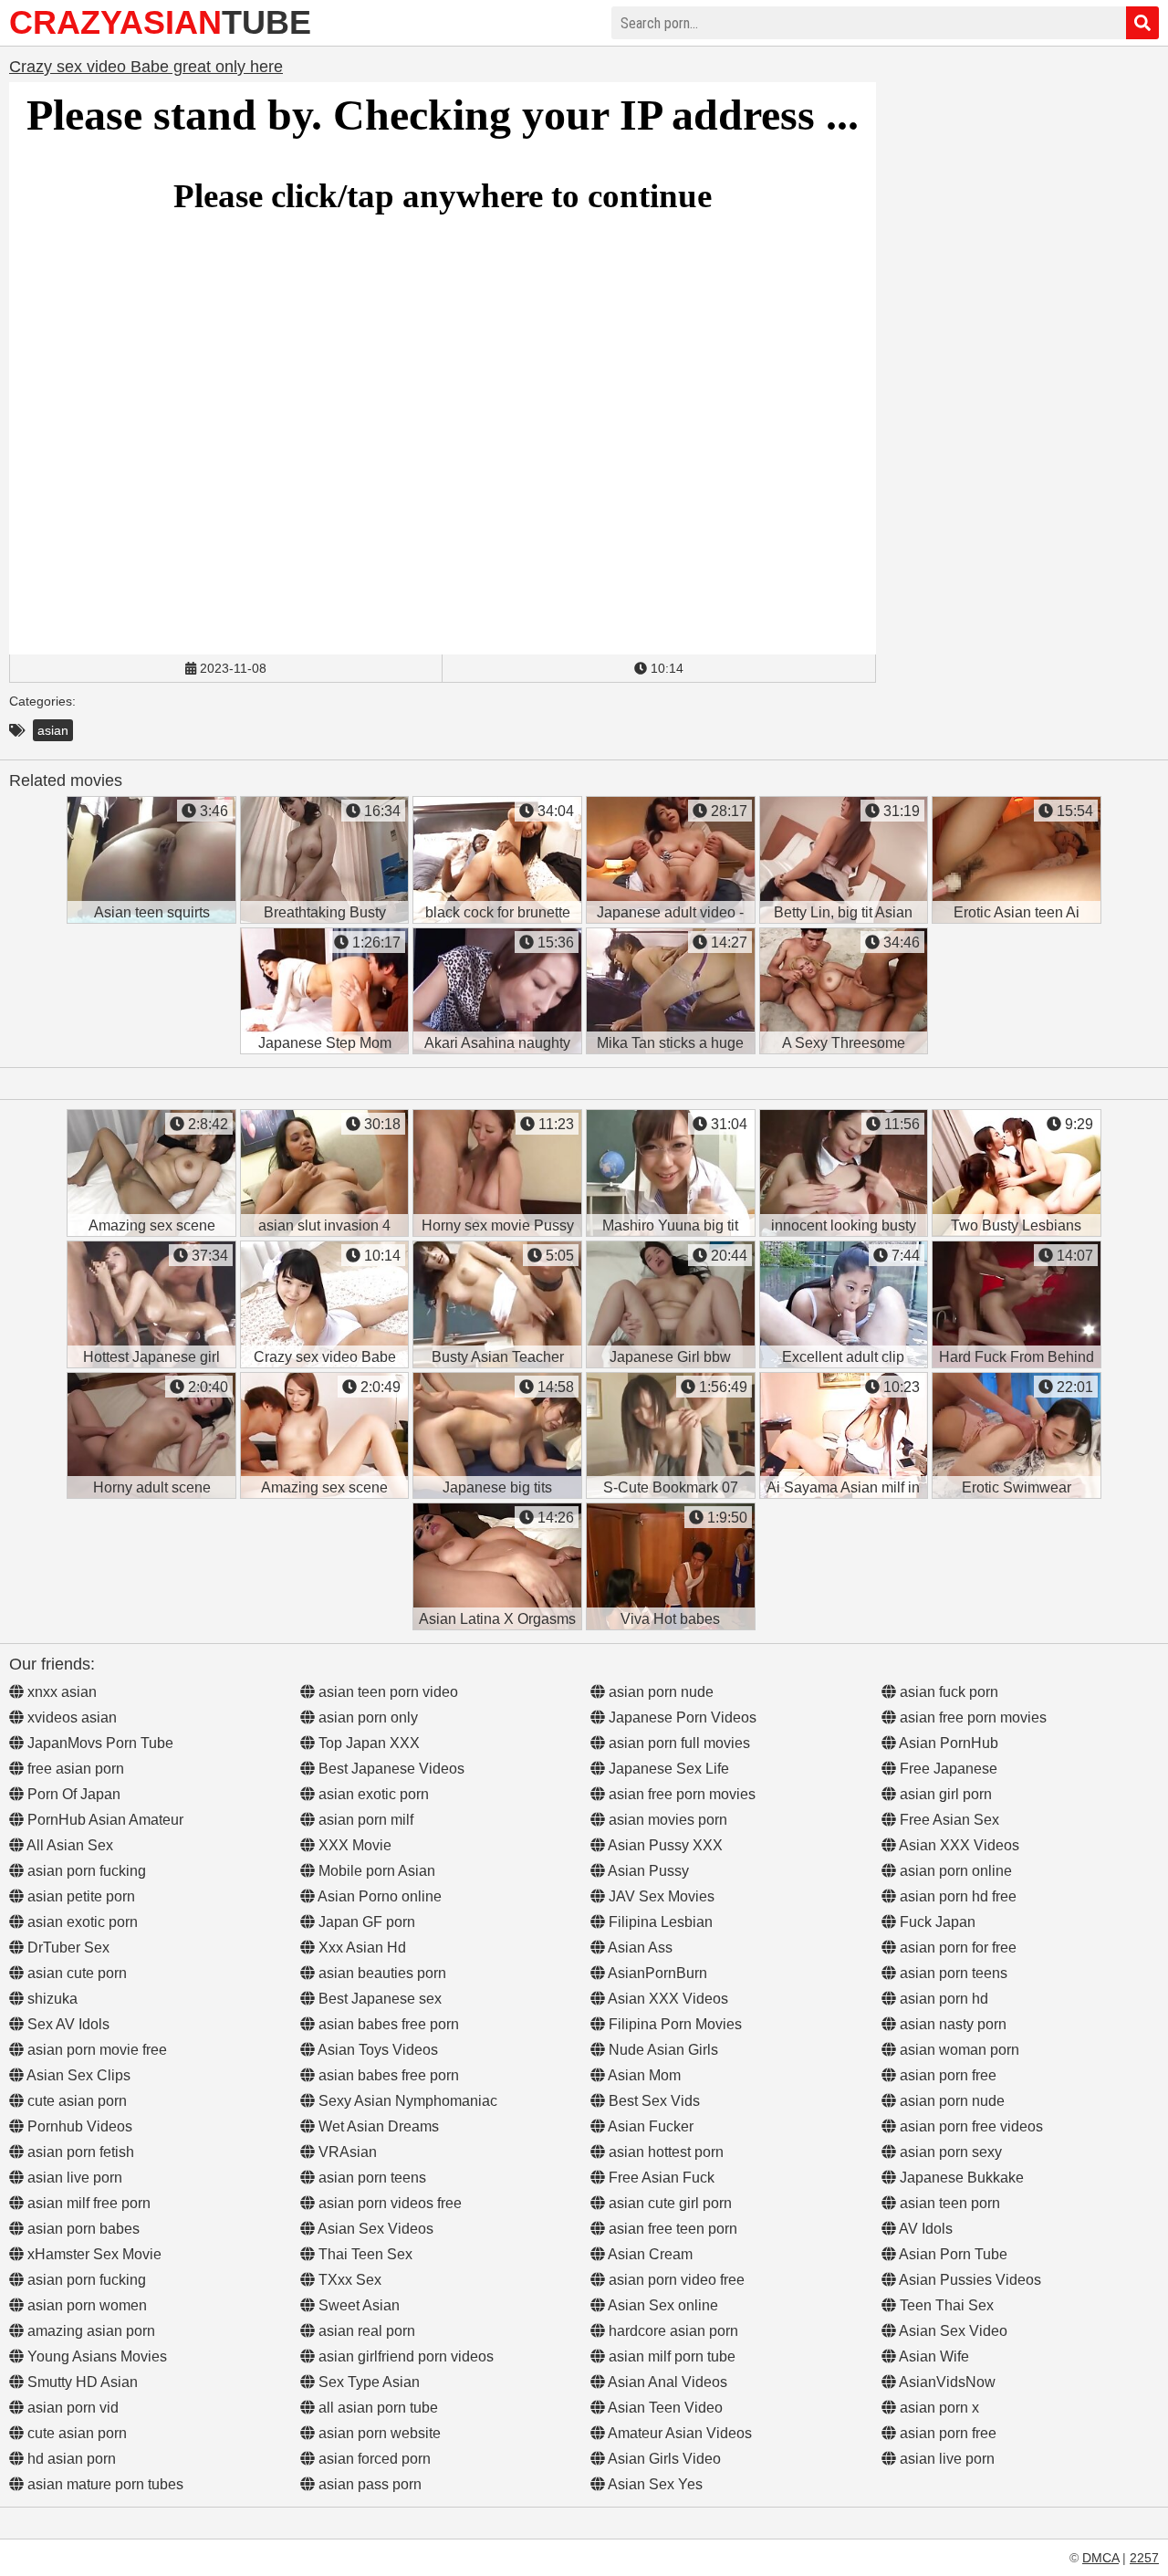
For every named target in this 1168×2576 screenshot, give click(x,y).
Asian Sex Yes (654, 2484)
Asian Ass (639, 1948)
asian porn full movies (678, 1743)
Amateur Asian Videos (678, 2433)
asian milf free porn (87, 2203)
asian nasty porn (951, 2024)
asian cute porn (75, 1973)
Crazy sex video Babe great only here (146, 67)
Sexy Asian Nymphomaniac (406, 2101)
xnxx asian (60, 1692)
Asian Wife (933, 2356)
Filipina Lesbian (659, 1922)
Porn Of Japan (72, 1794)
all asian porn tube (376, 2408)
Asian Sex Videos (374, 2229)
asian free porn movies (680, 1794)
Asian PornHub (947, 1743)
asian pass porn (368, 2484)
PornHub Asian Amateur (104, 1820)
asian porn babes (82, 2229)
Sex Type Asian (367, 2382)
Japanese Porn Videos (681, 1717)
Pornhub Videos (78, 2126)
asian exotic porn (81, 1922)
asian (53, 730)
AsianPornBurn (656, 1973)
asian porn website (378, 2433)
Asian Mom (643, 2075)
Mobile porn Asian (375, 1871)
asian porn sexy (949, 2152)
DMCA (1100, 2558)
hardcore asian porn (672, 2331)
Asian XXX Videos (667, 1999)
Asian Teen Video (664, 2408)
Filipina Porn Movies (673, 2024)
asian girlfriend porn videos (404, 2356)
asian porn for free (956, 1948)
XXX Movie (353, 1845)
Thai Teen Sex (364, 2254)
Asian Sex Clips (77, 2075)
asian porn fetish (79, 2152)
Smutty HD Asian (81, 2382)
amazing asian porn (89, 2331)
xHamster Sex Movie (93, 2254)
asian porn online (954, 1871)
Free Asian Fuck (660, 2178)
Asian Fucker (649, 2126)
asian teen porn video (386, 1692)
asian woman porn (958, 2050)
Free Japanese (947, 1769)
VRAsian (346, 2152)
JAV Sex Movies (660, 1896)
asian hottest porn (664, 2152)
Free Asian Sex (948, 1820)
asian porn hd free (956, 1896)
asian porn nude (659, 1692)
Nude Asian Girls (662, 2050)
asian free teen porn (671, 2229)
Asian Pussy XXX (664, 1845)
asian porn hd (942, 1999)
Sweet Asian (357, 2305)
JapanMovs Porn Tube (99, 1743)
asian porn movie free (95, 2050)
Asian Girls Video (663, 2459)
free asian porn (74, 1769)
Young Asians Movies (95, 2356)
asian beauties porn (381, 1973)
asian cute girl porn (668, 2203)
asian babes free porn (387, 2024)
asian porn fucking (85, 1871)
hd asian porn (70, 2459)
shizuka (51, 1999)
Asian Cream (649, 2254)
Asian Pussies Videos (969, 2280)
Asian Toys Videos (376, 2050)
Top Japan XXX (367, 1743)
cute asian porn (75, 2101)
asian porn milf (364, 1820)
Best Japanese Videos (390, 1769)
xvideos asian (70, 1717)
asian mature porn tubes (104, 2484)
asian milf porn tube (670, 2356)
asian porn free (946, 2075)
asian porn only (366, 1717)
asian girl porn (944, 1794)
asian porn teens (370, 2178)
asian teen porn (948, 2203)
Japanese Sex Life (667, 1769)
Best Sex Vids (652, 2101)
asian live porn (73, 2178)
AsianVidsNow (946, 2382)
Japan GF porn (365, 1922)
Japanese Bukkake (960, 2178)
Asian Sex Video (952, 2331)
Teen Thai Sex (945, 2305)
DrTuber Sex (67, 1948)
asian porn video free (675, 2280)
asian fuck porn (947, 1692)
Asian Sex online (662, 2305)
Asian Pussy (647, 1871)
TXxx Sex (348, 2280)
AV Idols (924, 2229)
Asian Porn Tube (952, 2254)
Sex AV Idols (67, 2024)
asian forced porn (373, 2459)
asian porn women (85, 2305)
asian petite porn (79, 1896)
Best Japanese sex (378, 1999)
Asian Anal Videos (666, 2382)
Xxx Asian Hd (360, 1948)
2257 (1144, 2558)
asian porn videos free (388, 2203)
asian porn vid (71, 2408)
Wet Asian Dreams (377, 2126)
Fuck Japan (936, 1922)
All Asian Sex (68, 1845)
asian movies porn (666, 1820)
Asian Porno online (378, 1896)
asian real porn (365, 2331)
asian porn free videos (970, 2126)
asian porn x (938, 2408)
